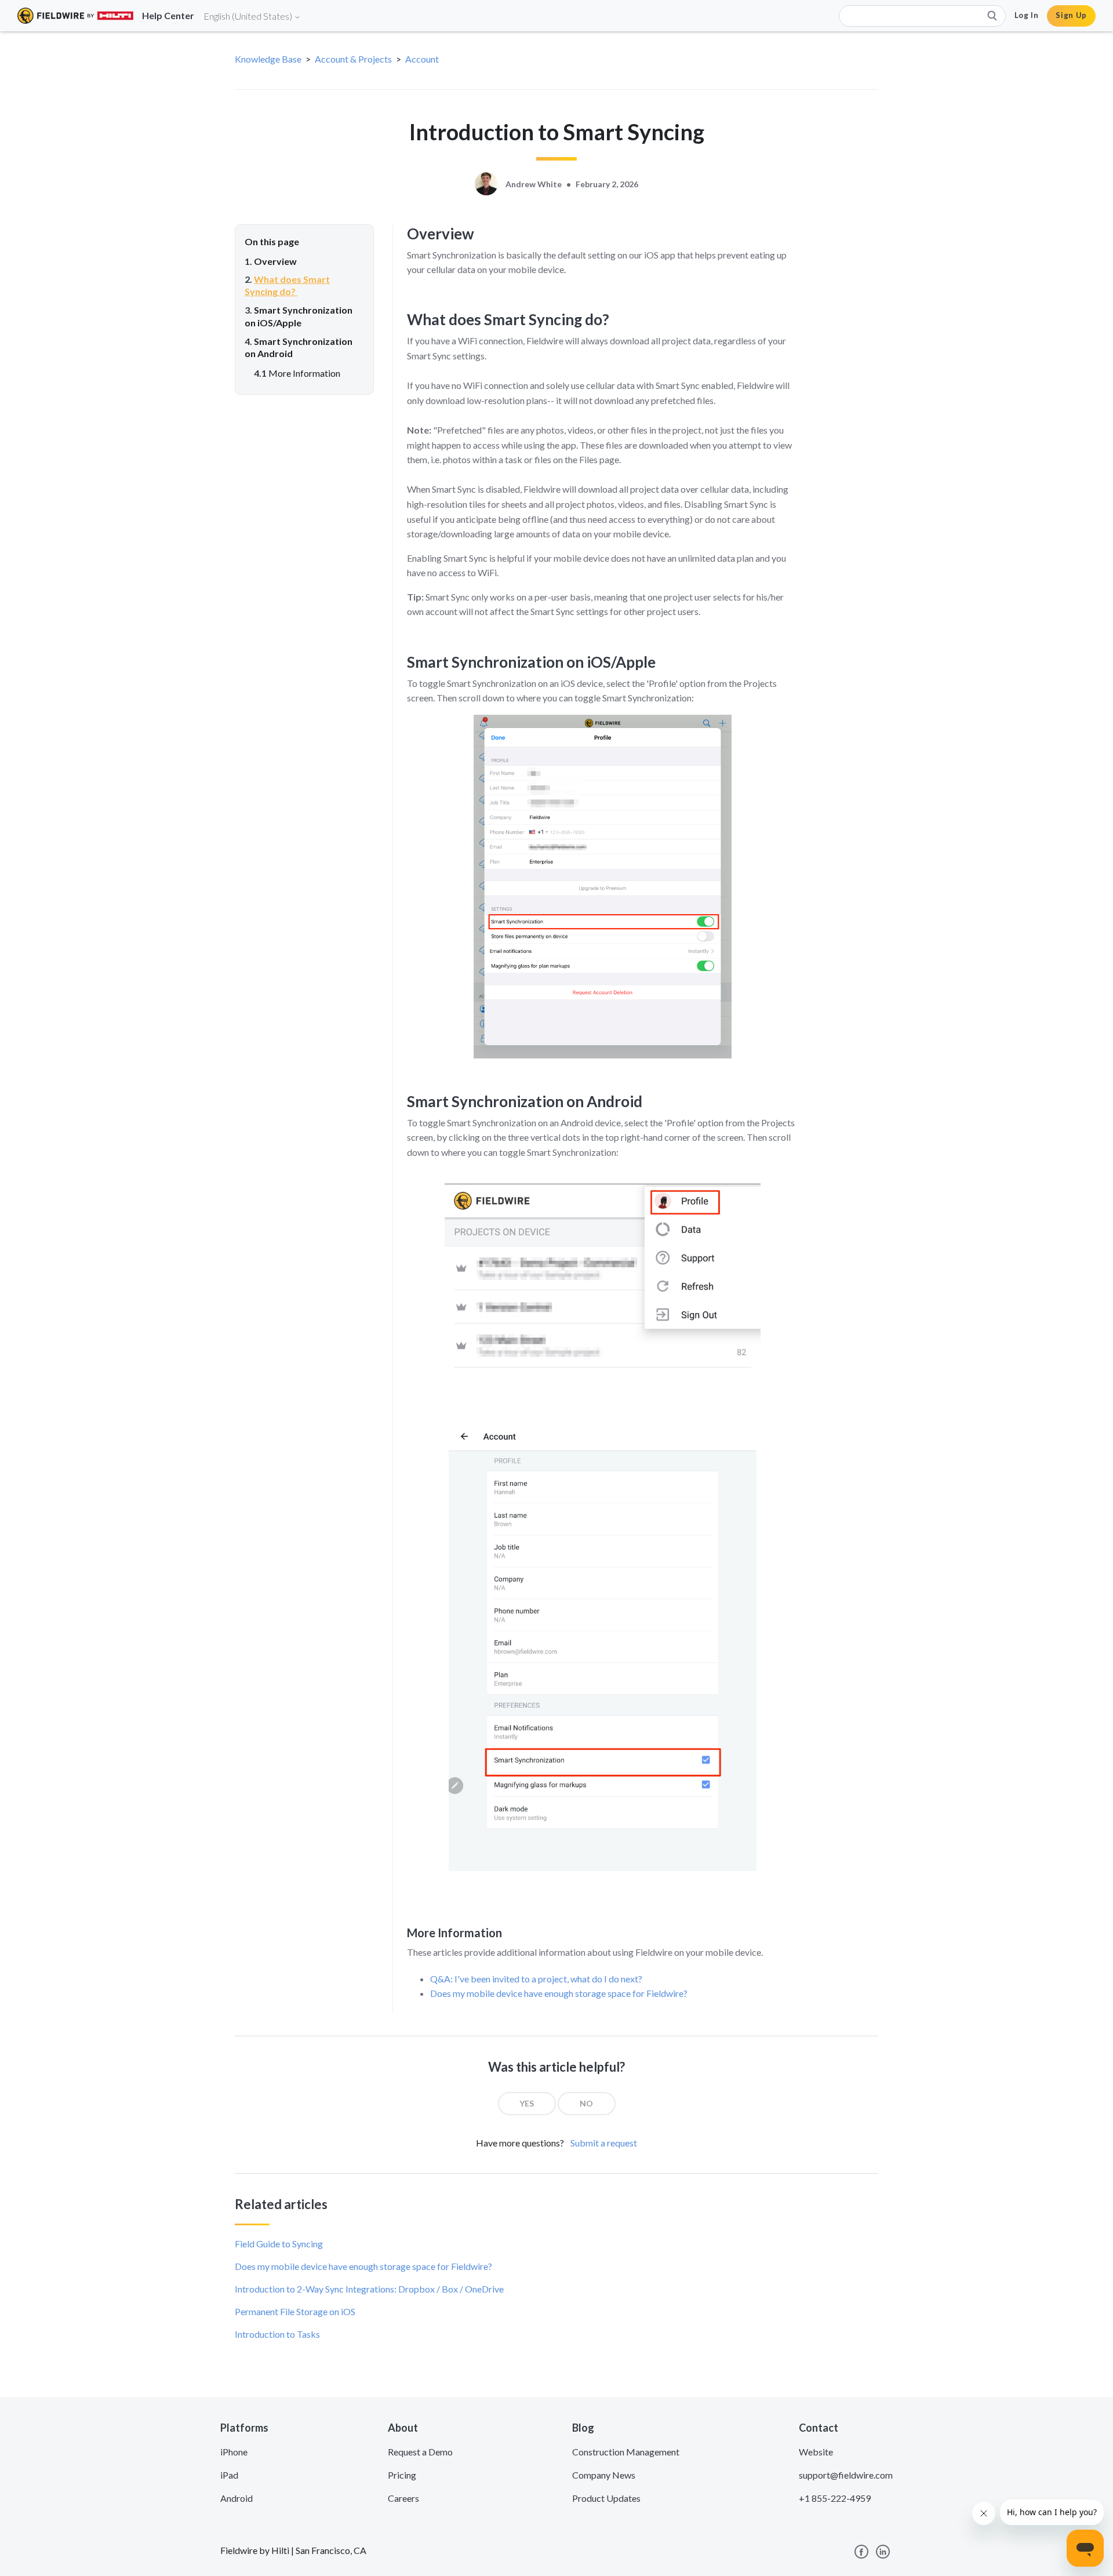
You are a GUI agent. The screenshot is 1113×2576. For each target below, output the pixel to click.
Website (816, 2452)
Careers (403, 2498)
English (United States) (249, 16)
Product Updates (606, 2498)
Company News (604, 2475)
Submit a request (604, 2143)
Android (237, 2498)
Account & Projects (353, 59)
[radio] (527, 2104)
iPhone (234, 2452)
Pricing (402, 2475)
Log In (1027, 15)
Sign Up (1071, 15)
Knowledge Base (268, 59)
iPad (229, 2475)
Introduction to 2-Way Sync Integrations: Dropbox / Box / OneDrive (369, 2289)
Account (422, 59)
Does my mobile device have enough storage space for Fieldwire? (559, 1993)
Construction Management (626, 2452)
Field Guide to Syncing (279, 2244)
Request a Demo (420, 2452)
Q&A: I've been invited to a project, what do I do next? (536, 1979)
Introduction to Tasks (277, 2334)
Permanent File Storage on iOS (295, 2311)
